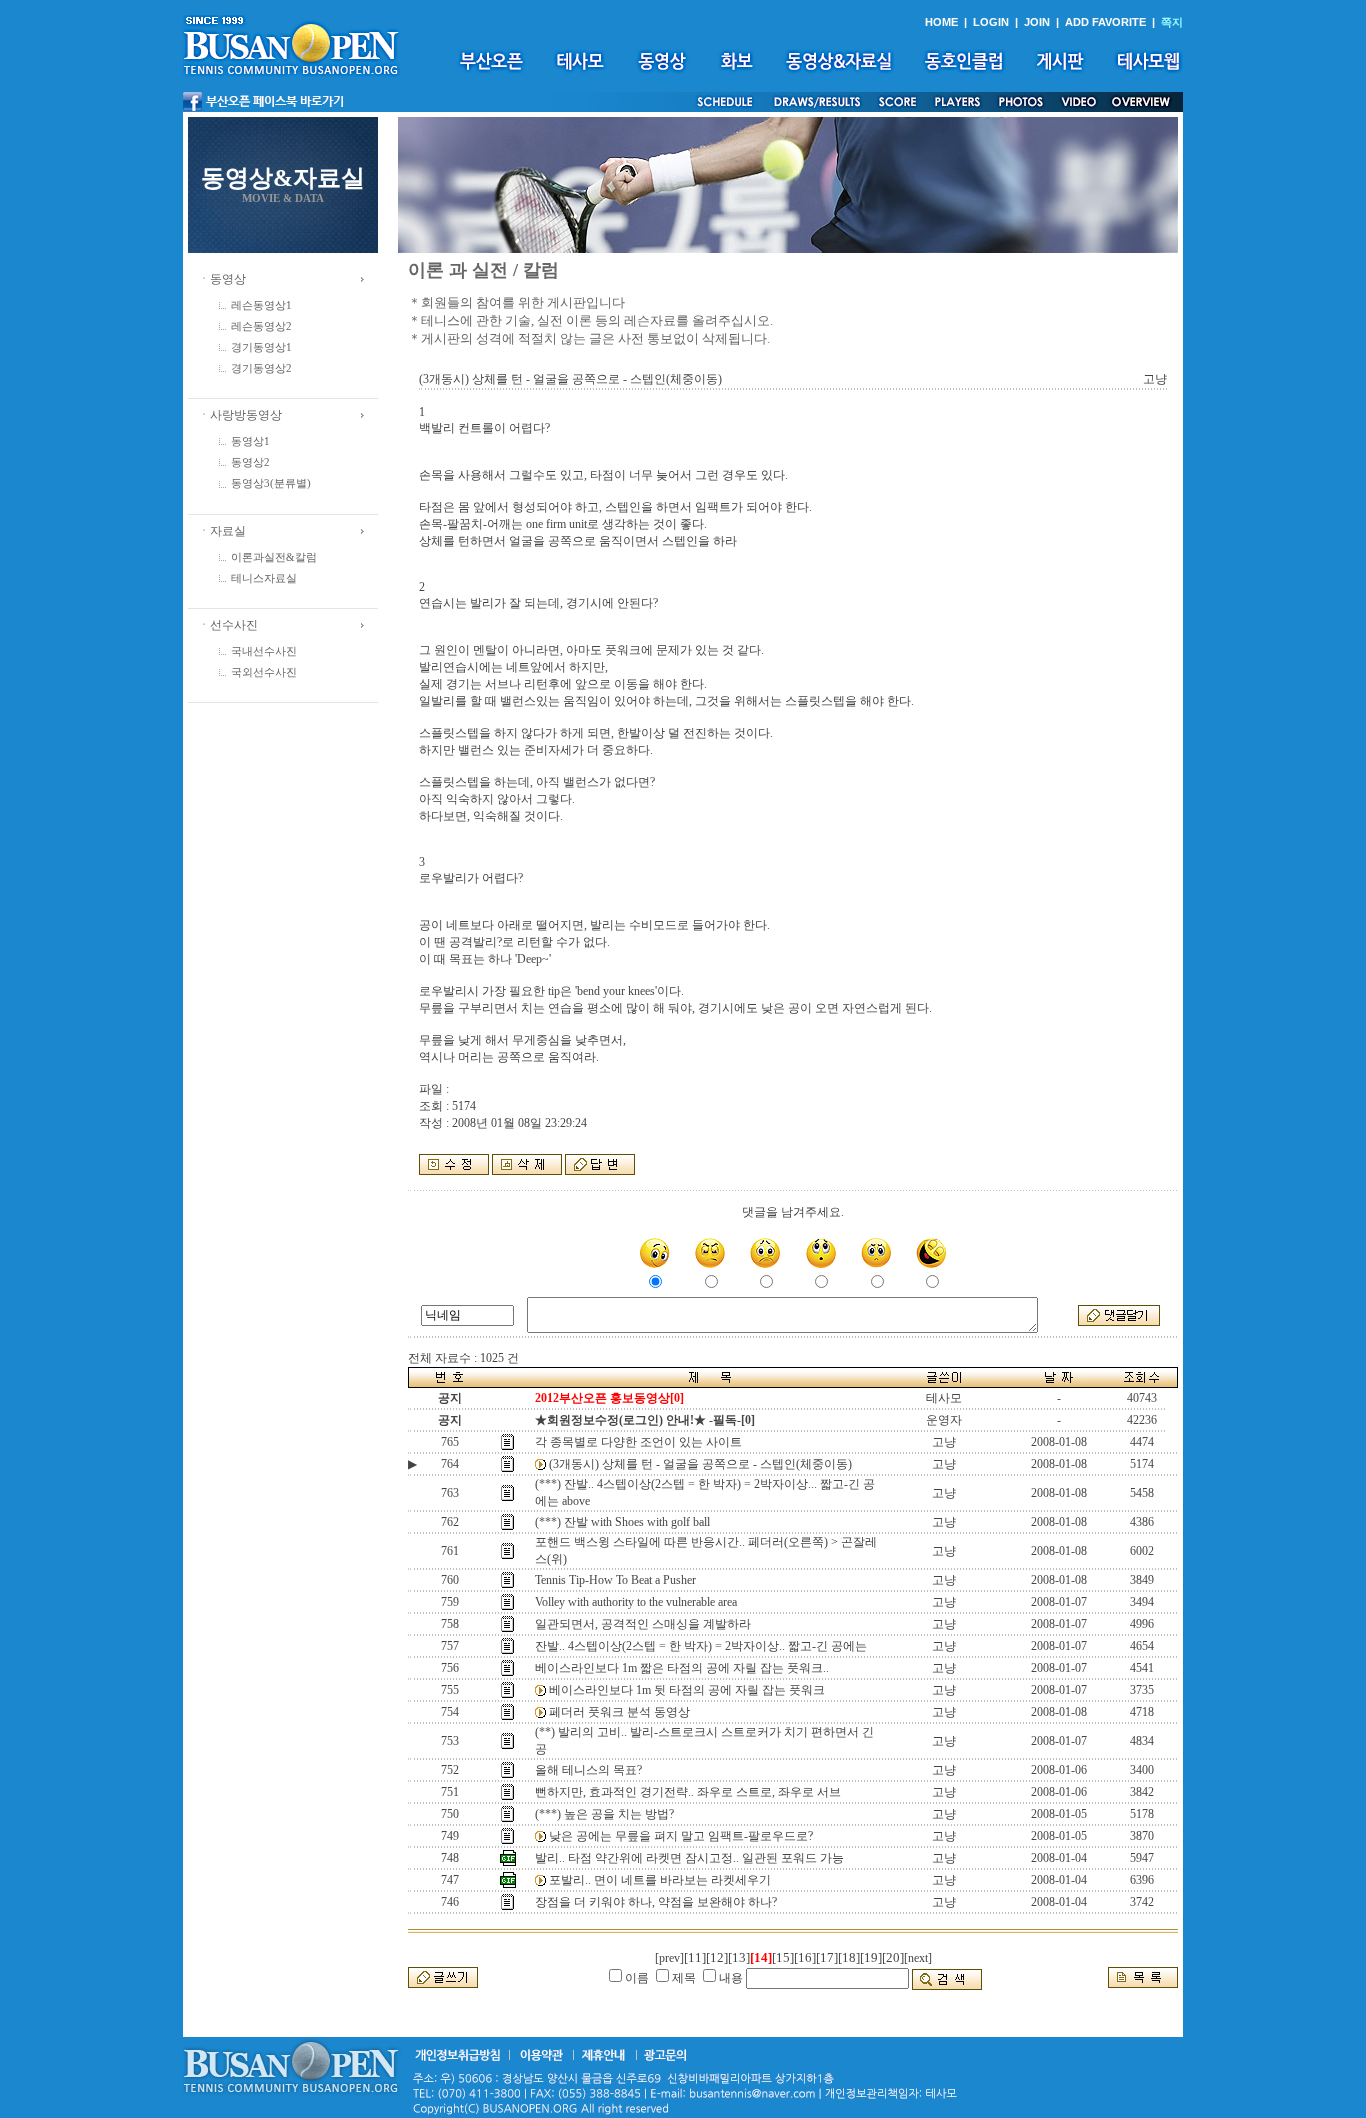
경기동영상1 (261, 347)
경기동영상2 (261, 368)
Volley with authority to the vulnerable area (636, 1602)
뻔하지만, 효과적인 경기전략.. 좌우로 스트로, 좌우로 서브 (688, 1792)
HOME (941, 22)
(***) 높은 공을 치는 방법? (604, 1814)
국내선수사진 (264, 651)
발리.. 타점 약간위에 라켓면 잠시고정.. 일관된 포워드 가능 (689, 1858)
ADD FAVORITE (1105, 22)
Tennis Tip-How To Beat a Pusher (615, 1580)
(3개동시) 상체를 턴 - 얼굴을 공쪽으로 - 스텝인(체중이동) (700, 1464)
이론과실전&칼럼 (274, 557)
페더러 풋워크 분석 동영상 (619, 1712)
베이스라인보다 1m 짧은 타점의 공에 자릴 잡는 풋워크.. (682, 1668)
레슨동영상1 (261, 305)
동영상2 (250, 462)
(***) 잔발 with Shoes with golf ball (622, 1522)
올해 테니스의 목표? (588, 1770)
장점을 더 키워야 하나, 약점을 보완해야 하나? (656, 1902)
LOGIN (991, 22)
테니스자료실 (264, 578)
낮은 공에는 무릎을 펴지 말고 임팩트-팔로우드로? (681, 1836)
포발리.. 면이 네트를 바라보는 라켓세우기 (660, 1880)
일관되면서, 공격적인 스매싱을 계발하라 (643, 1624)
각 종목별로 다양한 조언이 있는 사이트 (638, 1442)
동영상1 (250, 441)
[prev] (669, 1958)
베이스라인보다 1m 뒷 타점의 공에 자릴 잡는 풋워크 (687, 1690)
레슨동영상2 (261, 326)
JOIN (1037, 22)
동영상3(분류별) (271, 483)
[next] (918, 1958)
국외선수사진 (264, 672)
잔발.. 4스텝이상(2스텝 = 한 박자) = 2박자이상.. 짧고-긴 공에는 (701, 1646)
